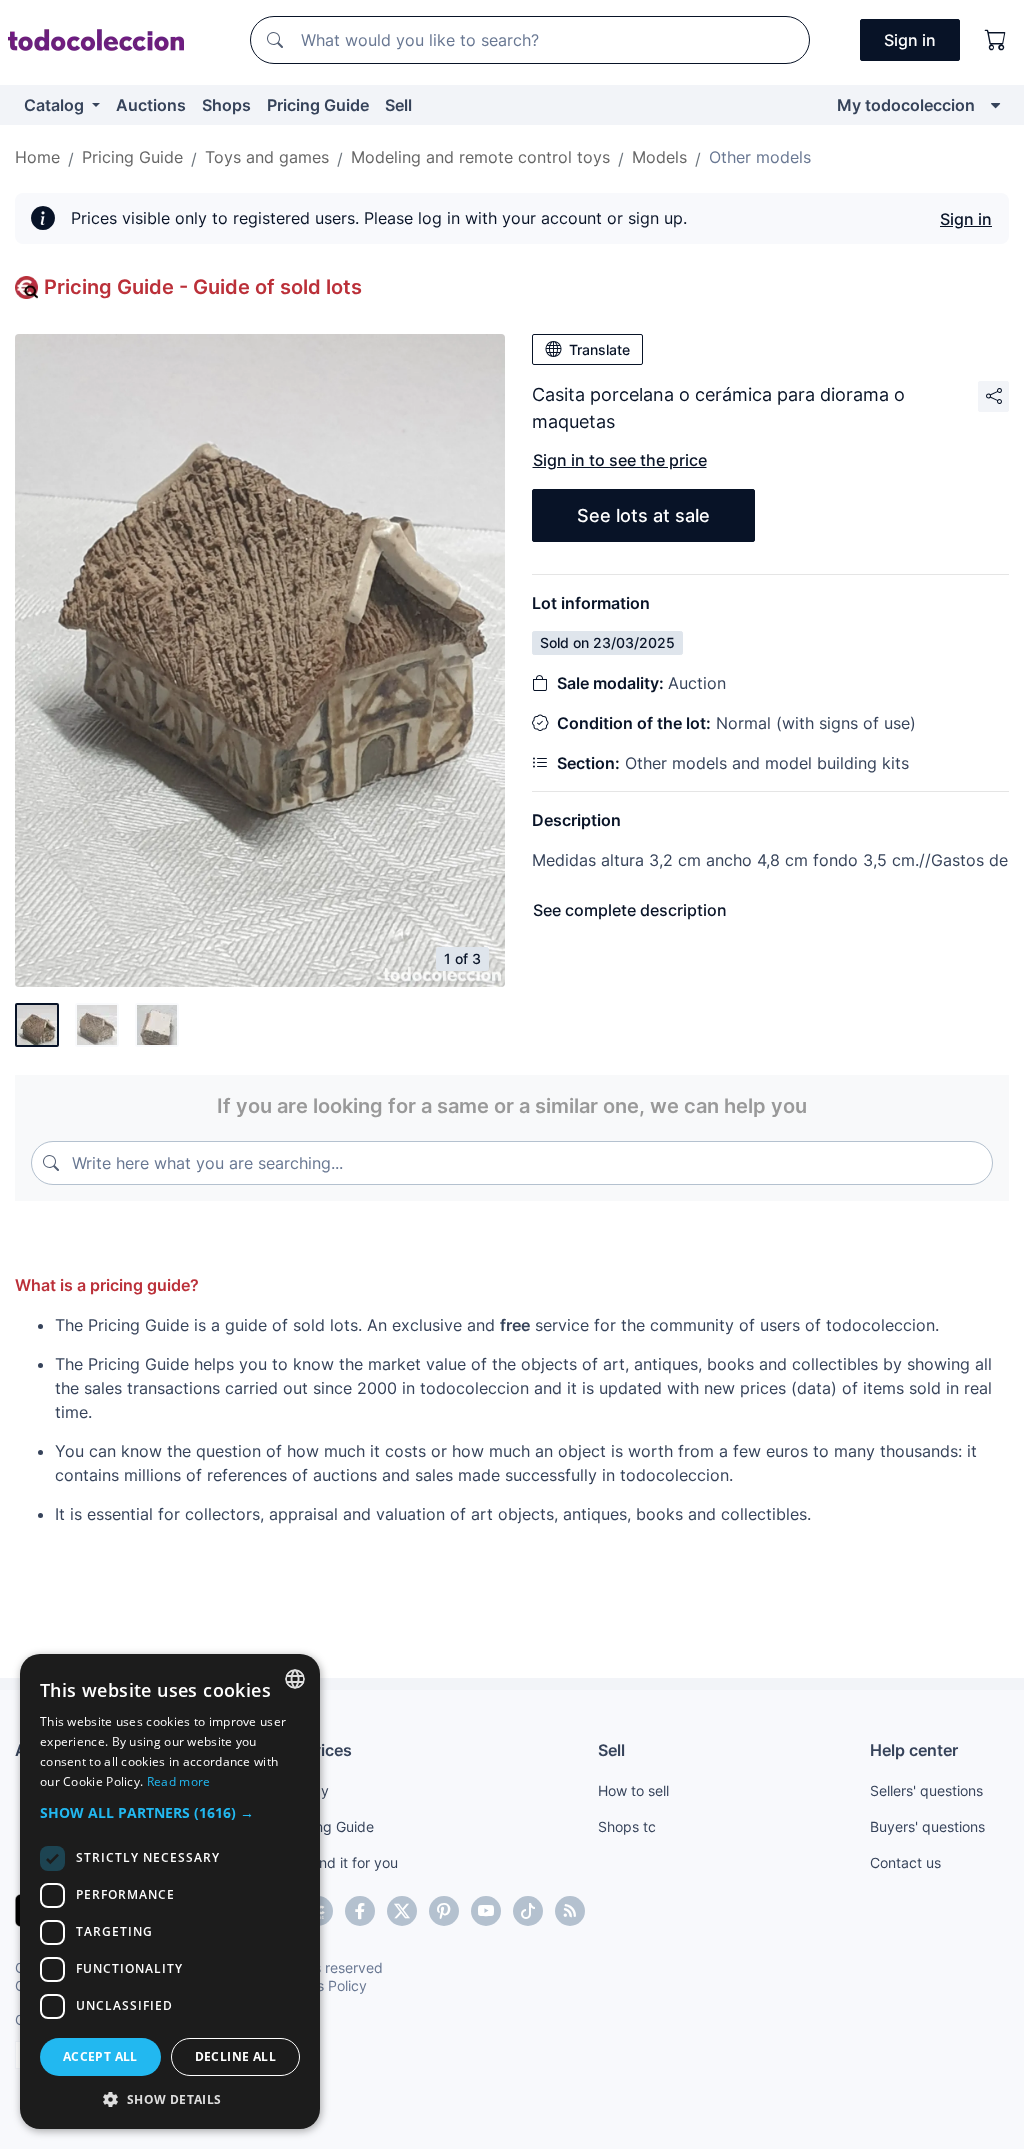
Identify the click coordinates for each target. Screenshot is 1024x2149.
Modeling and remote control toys (480, 157)
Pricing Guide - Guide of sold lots (203, 287)
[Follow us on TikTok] (528, 1911)
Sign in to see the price (620, 460)
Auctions (151, 105)
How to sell (633, 1790)
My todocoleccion (906, 105)
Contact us (905, 1862)
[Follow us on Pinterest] (444, 1911)
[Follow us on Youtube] (486, 1911)
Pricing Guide (318, 105)
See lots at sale (643, 515)
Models (659, 157)
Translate (599, 349)
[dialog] (170, 1891)
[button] (170, 1812)
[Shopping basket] (996, 40)
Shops (226, 105)
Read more (179, 1781)
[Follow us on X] (402, 1911)
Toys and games (267, 157)
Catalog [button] (56, 105)
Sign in (966, 219)
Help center (914, 1750)
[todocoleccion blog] (570, 1911)
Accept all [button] (100, 2056)
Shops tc (627, 1826)
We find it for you (342, 1862)
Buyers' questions (927, 1826)
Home (37, 157)
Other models (760, 157)
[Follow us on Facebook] (360, 1911)
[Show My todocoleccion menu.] (995, 105)
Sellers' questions (926, 1790)
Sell (398, 105)
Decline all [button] (235, 2056)
